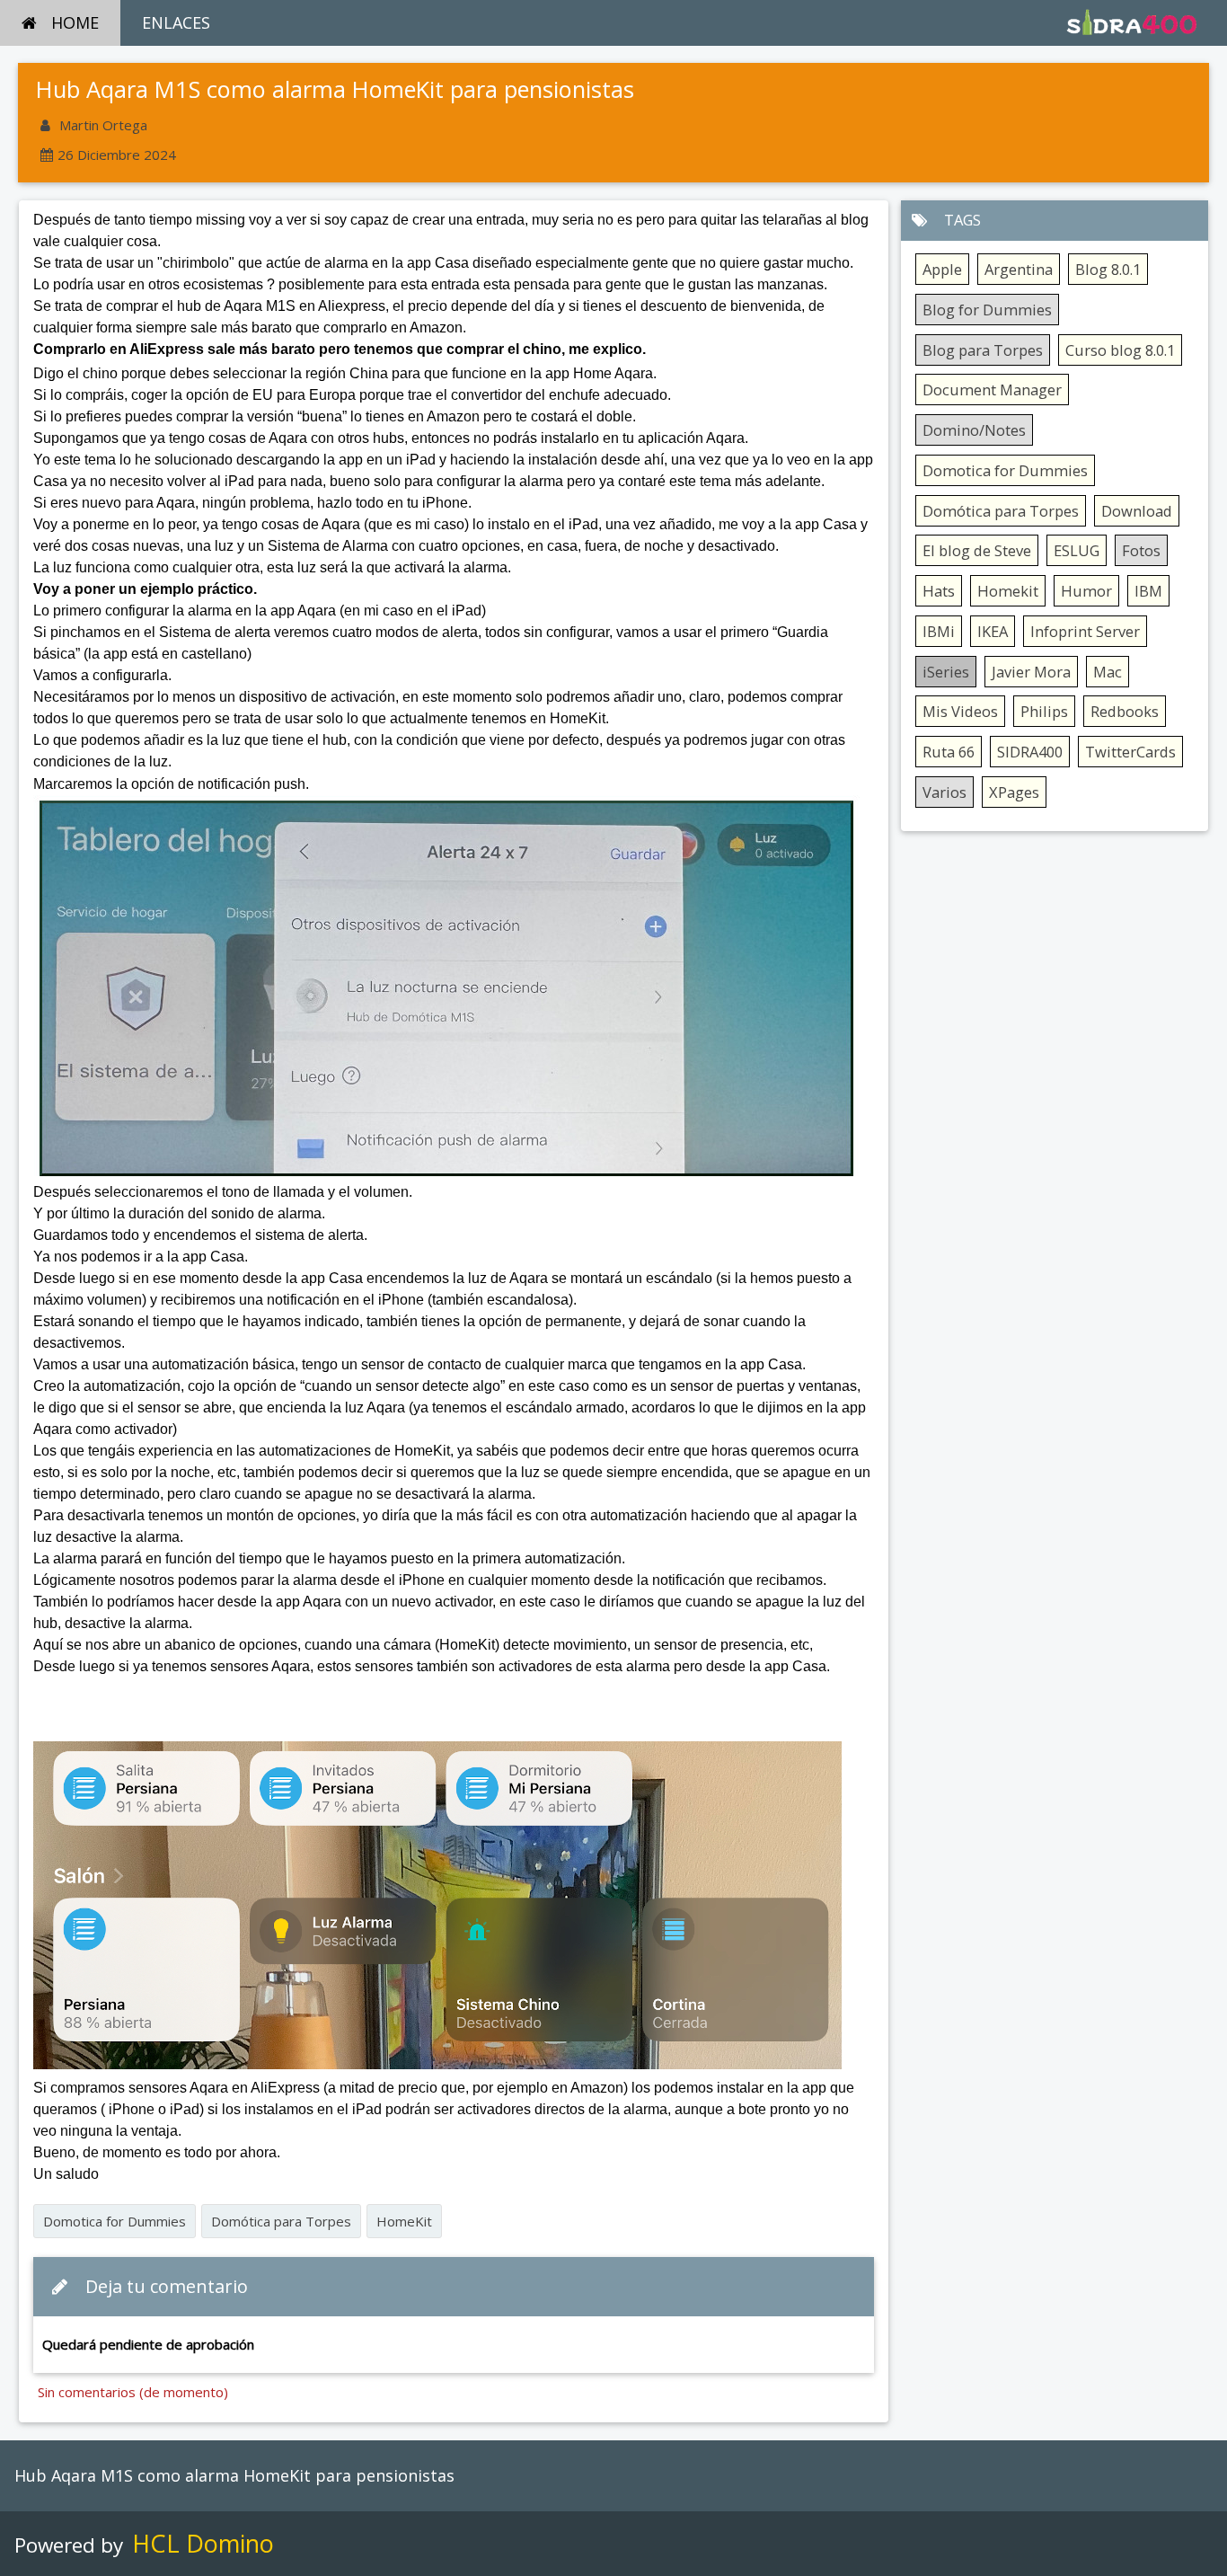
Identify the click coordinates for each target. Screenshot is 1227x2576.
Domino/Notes (974, 430)
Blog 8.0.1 (1108, 269)
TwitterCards (1130, 752)
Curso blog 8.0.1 (1120, 350)
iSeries (946, 672)
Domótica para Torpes (281, 2221)
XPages (1014, 792)
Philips (1044, 711)
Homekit (1008, 591)
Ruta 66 (949, 752)
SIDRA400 (1030, 752)
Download (1137, 511)
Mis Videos (960, 711)
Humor (1086, 591)
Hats (939, 591)
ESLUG (1077, 550)
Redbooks (1125, 711)
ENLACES (176, 22)
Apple (942, 269)
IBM (1148, 591)
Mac (1108, 672)
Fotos (1141, 550)
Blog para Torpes (983, 350)
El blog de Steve (977, 550)
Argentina (1019, 269)
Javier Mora (1031, 672)
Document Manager (992, 389)
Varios (945, 792)
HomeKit (404, 2221)
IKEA (993, 631)
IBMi (939, 631)
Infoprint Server (1085, 631)
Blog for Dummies (987, 310)
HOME (75, 22)
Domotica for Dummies (115, 2221)
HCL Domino (203, 2543)
